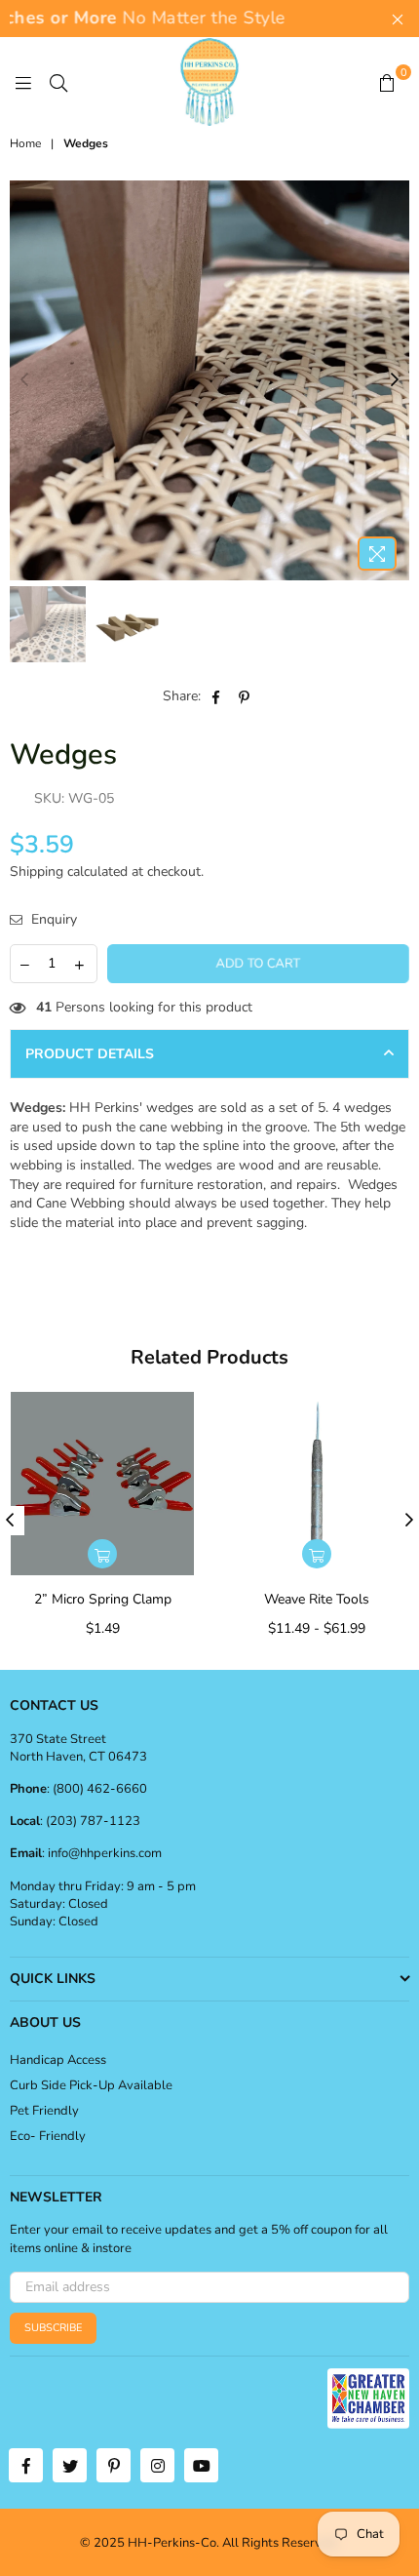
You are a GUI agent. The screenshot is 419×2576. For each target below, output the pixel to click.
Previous (24, 380)
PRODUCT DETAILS (90, 1054)
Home (25, 143)
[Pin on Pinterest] (245, 696)
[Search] (58, 82)
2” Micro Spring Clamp (103, 1599)
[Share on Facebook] (217, 696)
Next (395, 380)
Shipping (37, 872)
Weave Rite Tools (317, 1599)
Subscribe (53, 2328)
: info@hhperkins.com (102, 1853)
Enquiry (52, 919)
